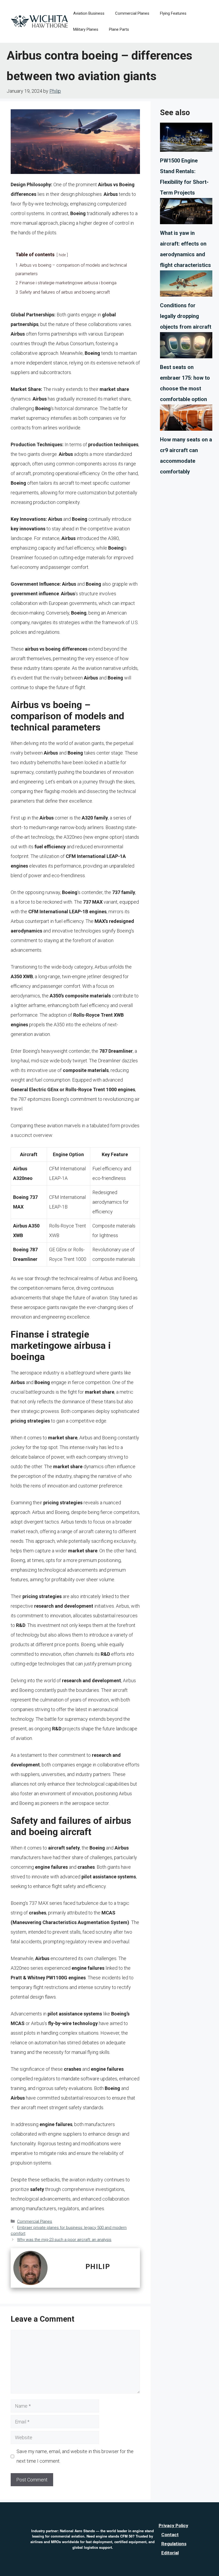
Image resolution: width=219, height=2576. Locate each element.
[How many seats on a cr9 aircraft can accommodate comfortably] (186, 419)
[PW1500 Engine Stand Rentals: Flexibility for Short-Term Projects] (186, 139)
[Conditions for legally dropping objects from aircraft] (186, 285)
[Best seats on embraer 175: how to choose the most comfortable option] (186, 347)
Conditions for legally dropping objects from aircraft (186, 316)
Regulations (174, 2544)
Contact (170, 2535)
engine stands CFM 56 (114, 2536)
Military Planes (86, 29)
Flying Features (173, 13)
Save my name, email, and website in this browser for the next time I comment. (75, 2456)
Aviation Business (89, 13)
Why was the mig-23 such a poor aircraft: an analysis (64, 2240)
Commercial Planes (132, 13)
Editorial (170, 2553)
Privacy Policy (173, 2526)
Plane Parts (119, 29)
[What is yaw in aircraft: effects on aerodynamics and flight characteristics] (186, 213)
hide (62, 255)
